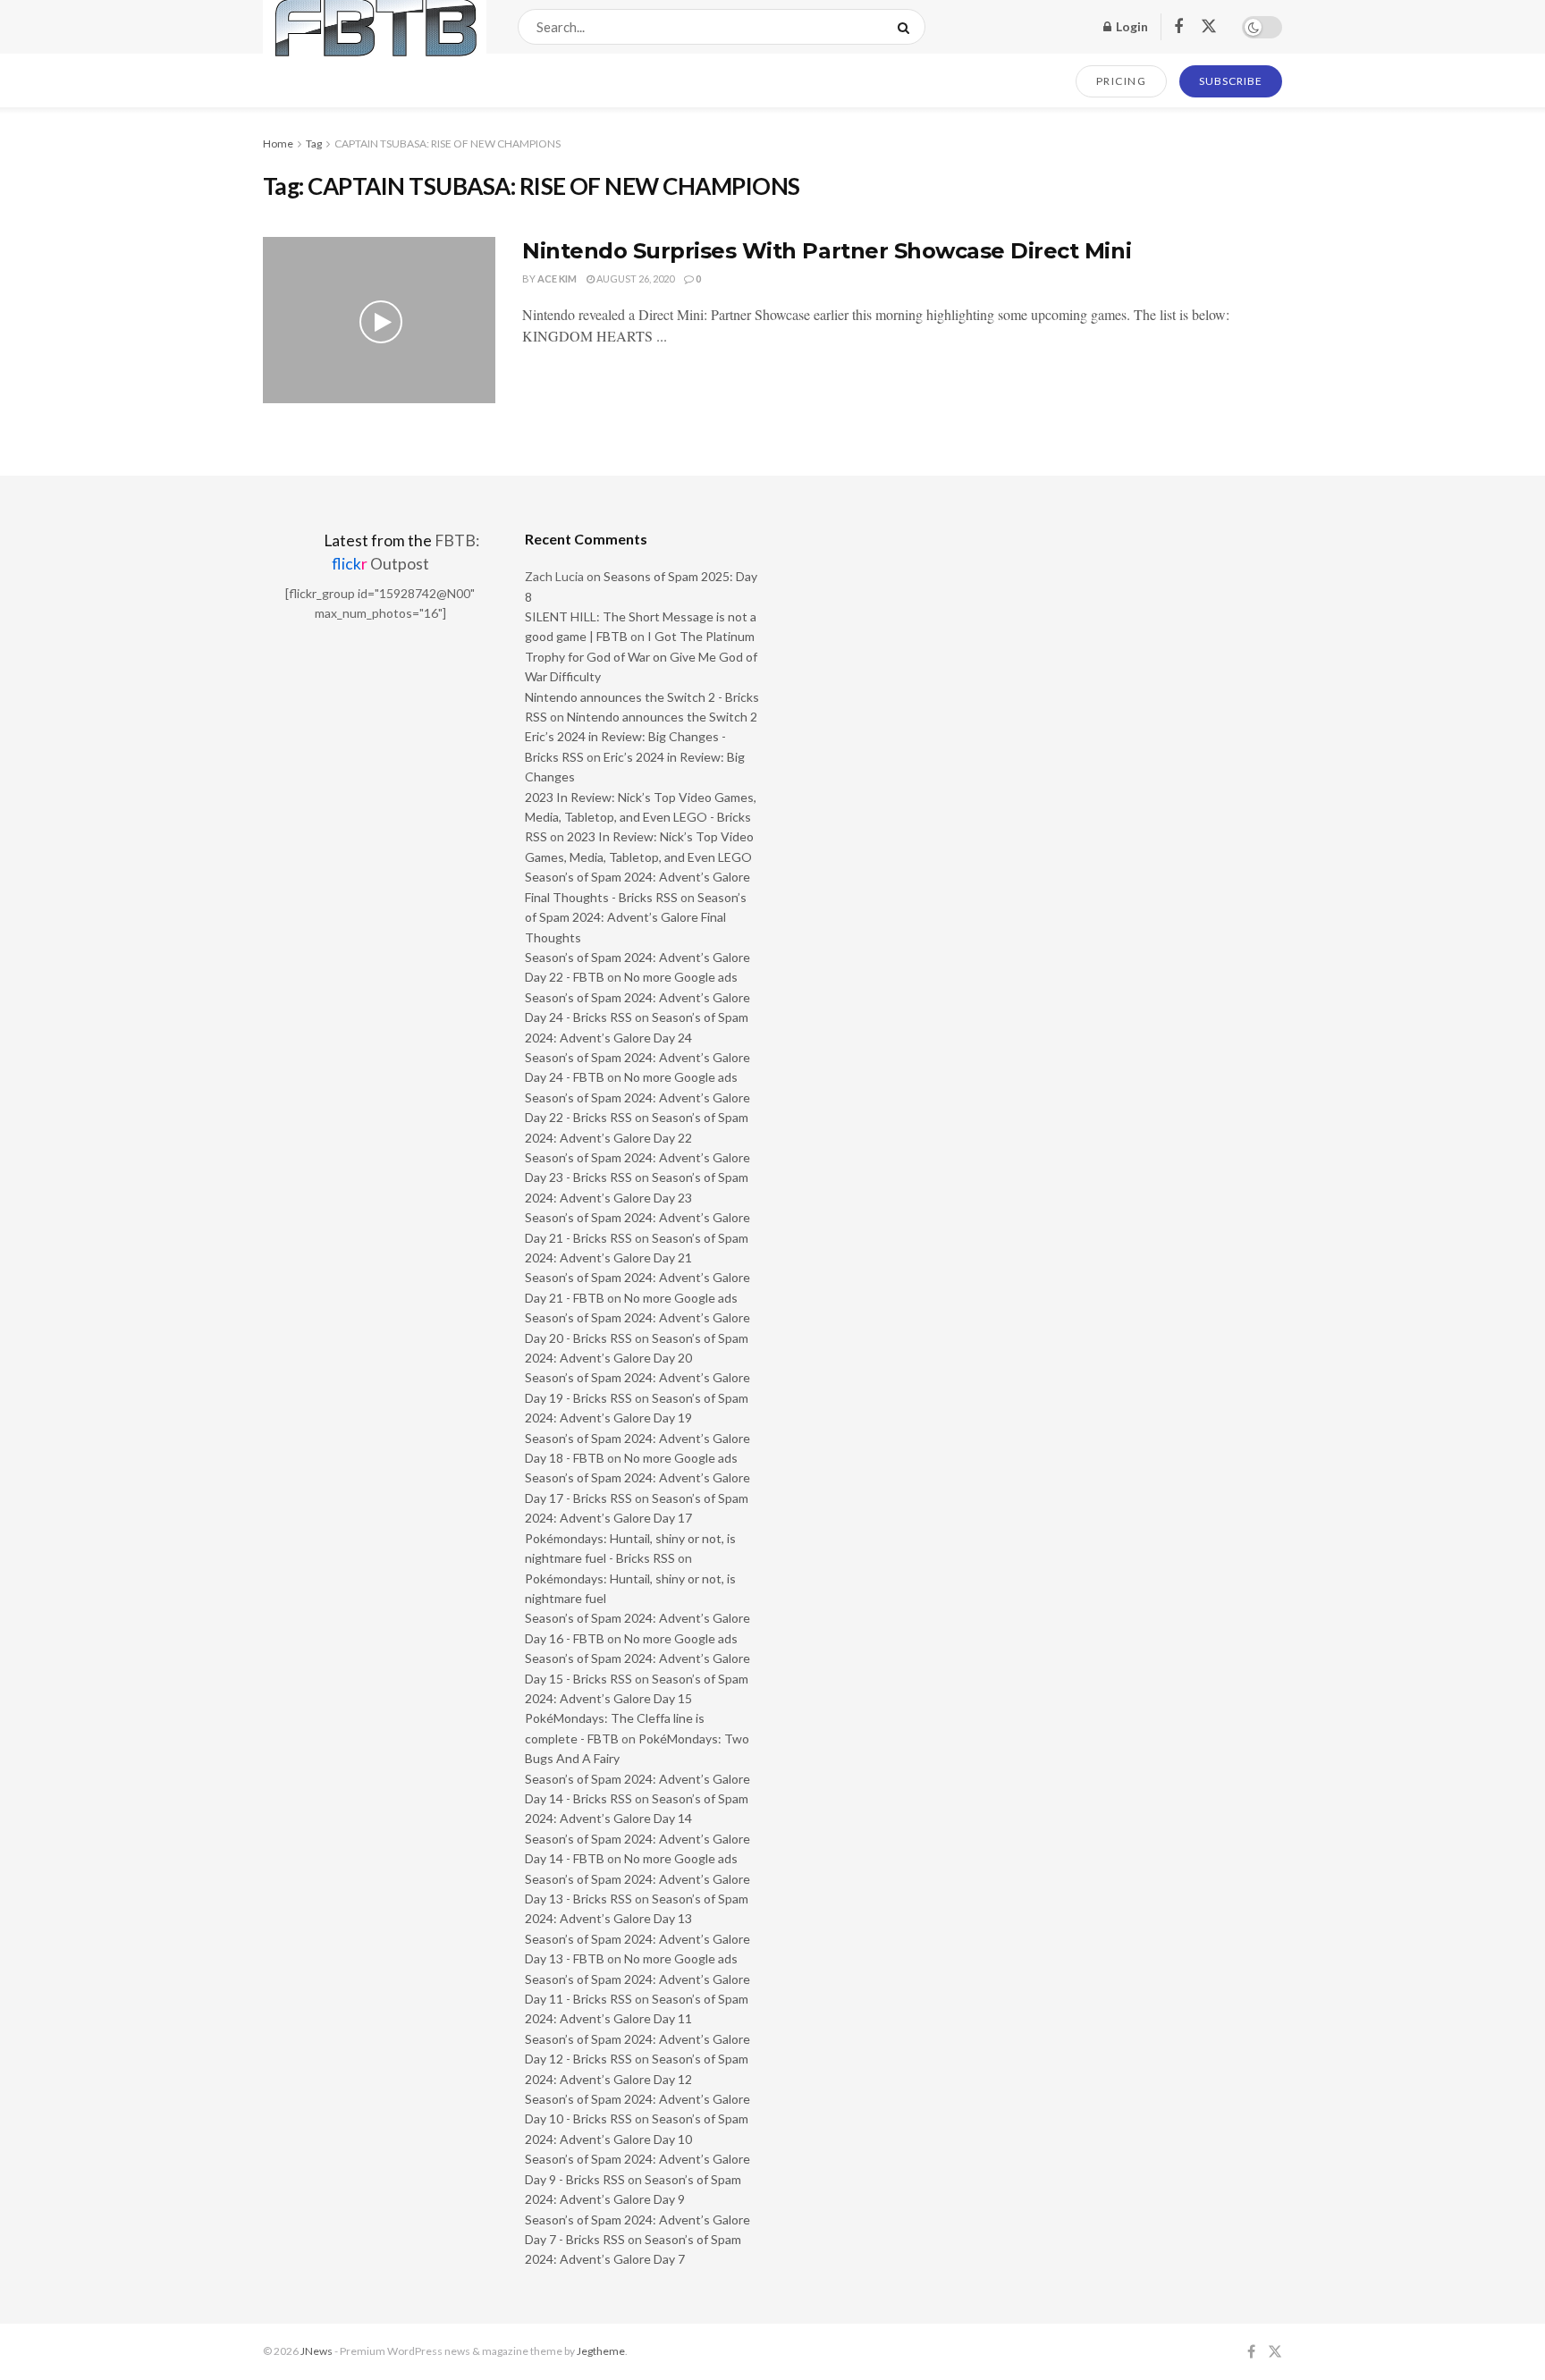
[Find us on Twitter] (1209, 27)
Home (278, 143)
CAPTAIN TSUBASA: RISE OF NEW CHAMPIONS (447, 143)
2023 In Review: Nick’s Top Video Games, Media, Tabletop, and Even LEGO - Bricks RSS (641, 817)
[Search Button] (907, 27)
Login (1131, 26)
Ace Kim (557, 279)
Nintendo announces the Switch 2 (662, 717)
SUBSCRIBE (1231, 81)
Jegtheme (601, 2351)
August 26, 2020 (634, 279)
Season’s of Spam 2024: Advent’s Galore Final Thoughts (636, 917)
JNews (317, 2351)
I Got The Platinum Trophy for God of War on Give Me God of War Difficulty (641, 656)
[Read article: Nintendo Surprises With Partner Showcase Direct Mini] (379, 320)
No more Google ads (681, 977)
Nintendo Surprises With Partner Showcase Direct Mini (827, 251)
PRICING (1122, 81)
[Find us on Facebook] (1178, 27)
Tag (314, 143)
